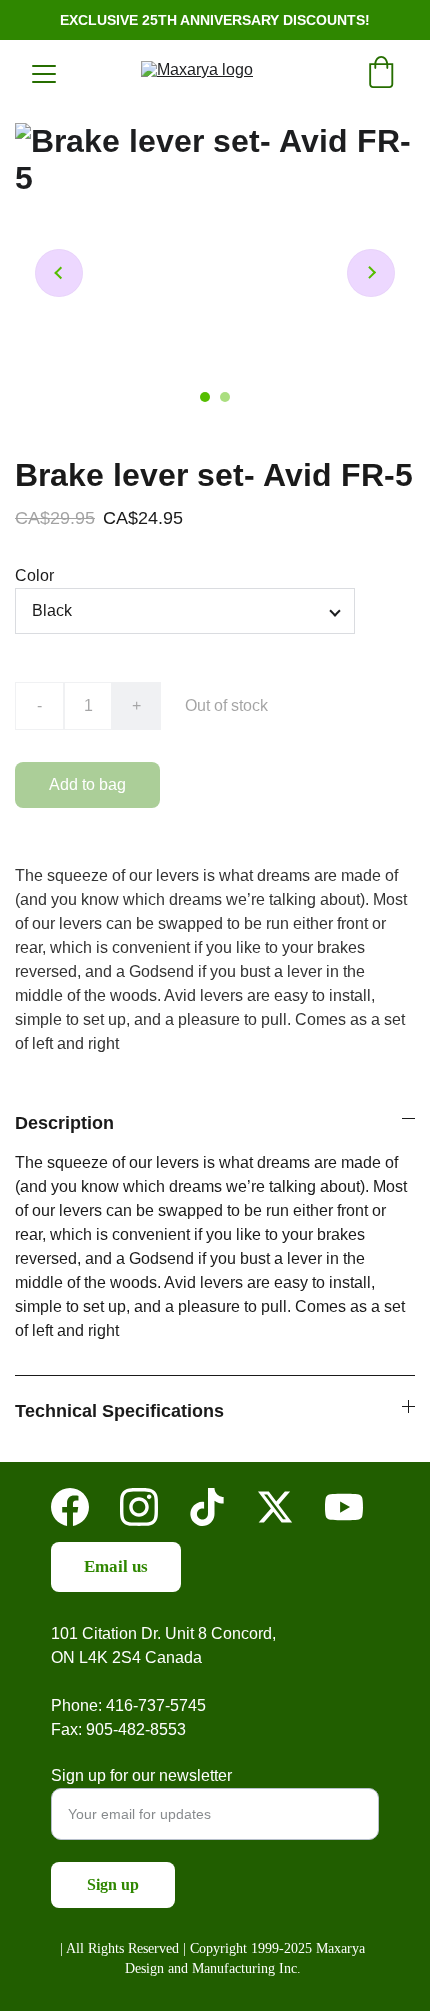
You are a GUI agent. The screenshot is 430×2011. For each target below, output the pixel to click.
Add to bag (87, 784)
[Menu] (44, 74)
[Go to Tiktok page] (207, 1507)
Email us (116, 1566)
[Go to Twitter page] (275, 1507)
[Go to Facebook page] (70, 1507)
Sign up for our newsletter (141, 1775)
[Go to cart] (381, 74)
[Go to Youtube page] (344, 1507)
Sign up (113, 1884)
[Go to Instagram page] (139, 1507)
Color (34, 575)
